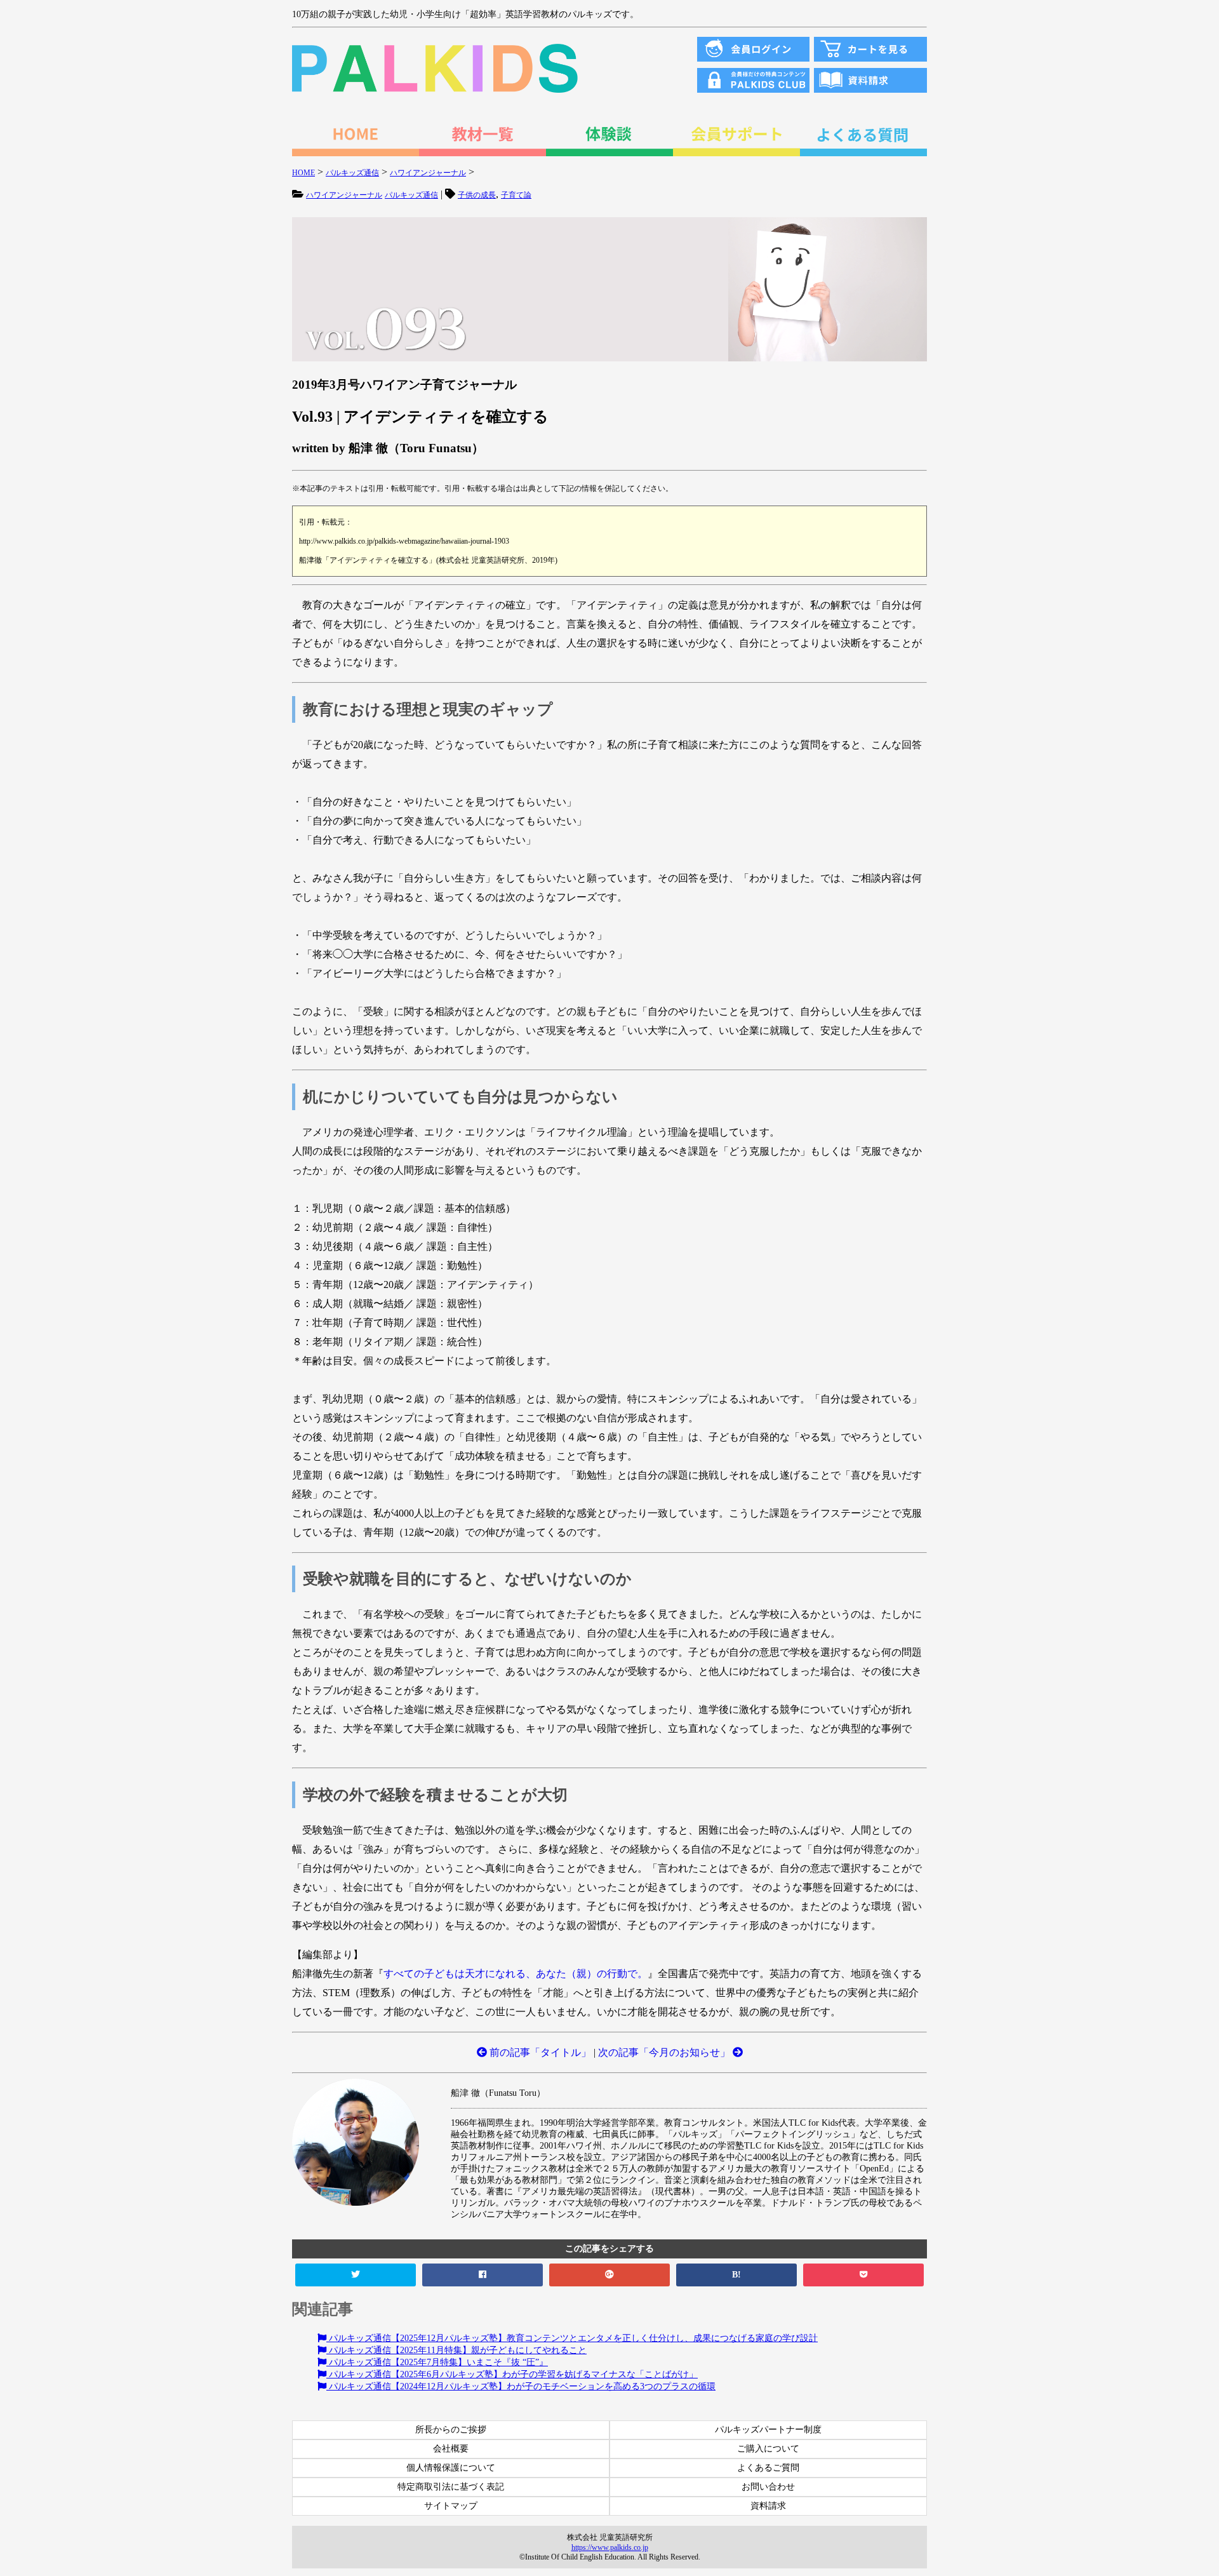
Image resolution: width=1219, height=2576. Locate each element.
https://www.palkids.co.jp (610, 2547)
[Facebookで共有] (483, 2275)
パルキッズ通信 (411, 195)
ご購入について (768, 2449)
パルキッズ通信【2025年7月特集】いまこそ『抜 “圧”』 (437, 2362)
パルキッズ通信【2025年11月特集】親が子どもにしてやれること (456, 2350)
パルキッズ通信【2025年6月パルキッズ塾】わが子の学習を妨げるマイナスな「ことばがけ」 (512, 2374)
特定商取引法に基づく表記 (451, 2487)
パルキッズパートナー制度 (768, 2430)
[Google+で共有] (609, 2275)
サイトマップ (451, 2506)
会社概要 (451, 2449)
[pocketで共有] (863, 2275)
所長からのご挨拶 (451, 2430)
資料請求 (768, 2506)
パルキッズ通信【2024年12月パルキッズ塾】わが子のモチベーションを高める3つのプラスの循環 (521, 2386)
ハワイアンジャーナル (344, 195)
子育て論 (516, 195)
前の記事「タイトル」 (539, 2052)
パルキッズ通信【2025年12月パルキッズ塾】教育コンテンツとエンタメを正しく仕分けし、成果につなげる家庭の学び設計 (572, 2338)
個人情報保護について (451, 2468)
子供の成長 (477, 195)
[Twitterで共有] (356, 2275)
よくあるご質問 (768, 2468)
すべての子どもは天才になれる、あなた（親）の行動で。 (516, 1974)
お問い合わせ (768, 2487)
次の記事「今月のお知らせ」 (665, 2052)
